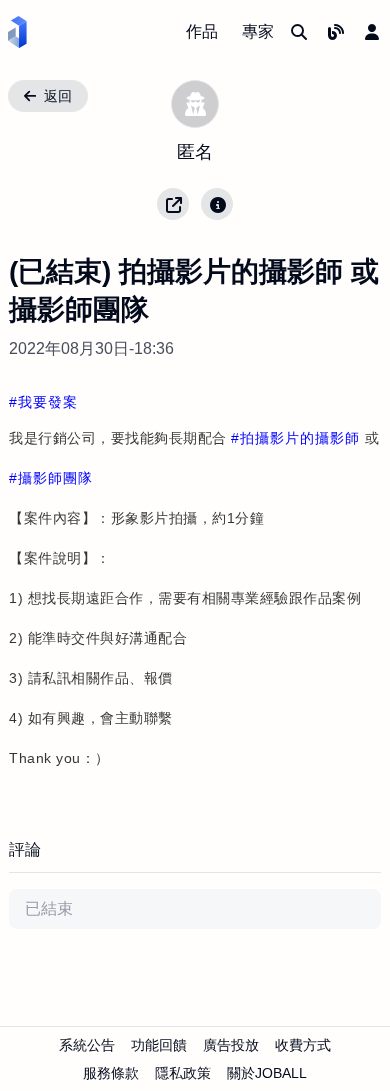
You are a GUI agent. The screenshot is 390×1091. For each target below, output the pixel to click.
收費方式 (303, 1045)
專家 (258, 31)
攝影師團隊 (55, 478)
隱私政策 (183, 1073)
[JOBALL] (17, 32)
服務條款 (111, 1073)
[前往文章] (336, 32)
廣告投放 (231, 1045)
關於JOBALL (267, 1073)
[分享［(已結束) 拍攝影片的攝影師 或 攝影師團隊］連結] (173, 204)
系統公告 (87, 1045)
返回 (58, 96)
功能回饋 (159, 1045)
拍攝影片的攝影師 (300, 438)
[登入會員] (372, 32)
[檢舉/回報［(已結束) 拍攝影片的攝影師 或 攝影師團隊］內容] (217, 204)
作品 (202, 31)
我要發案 (48, 402)
